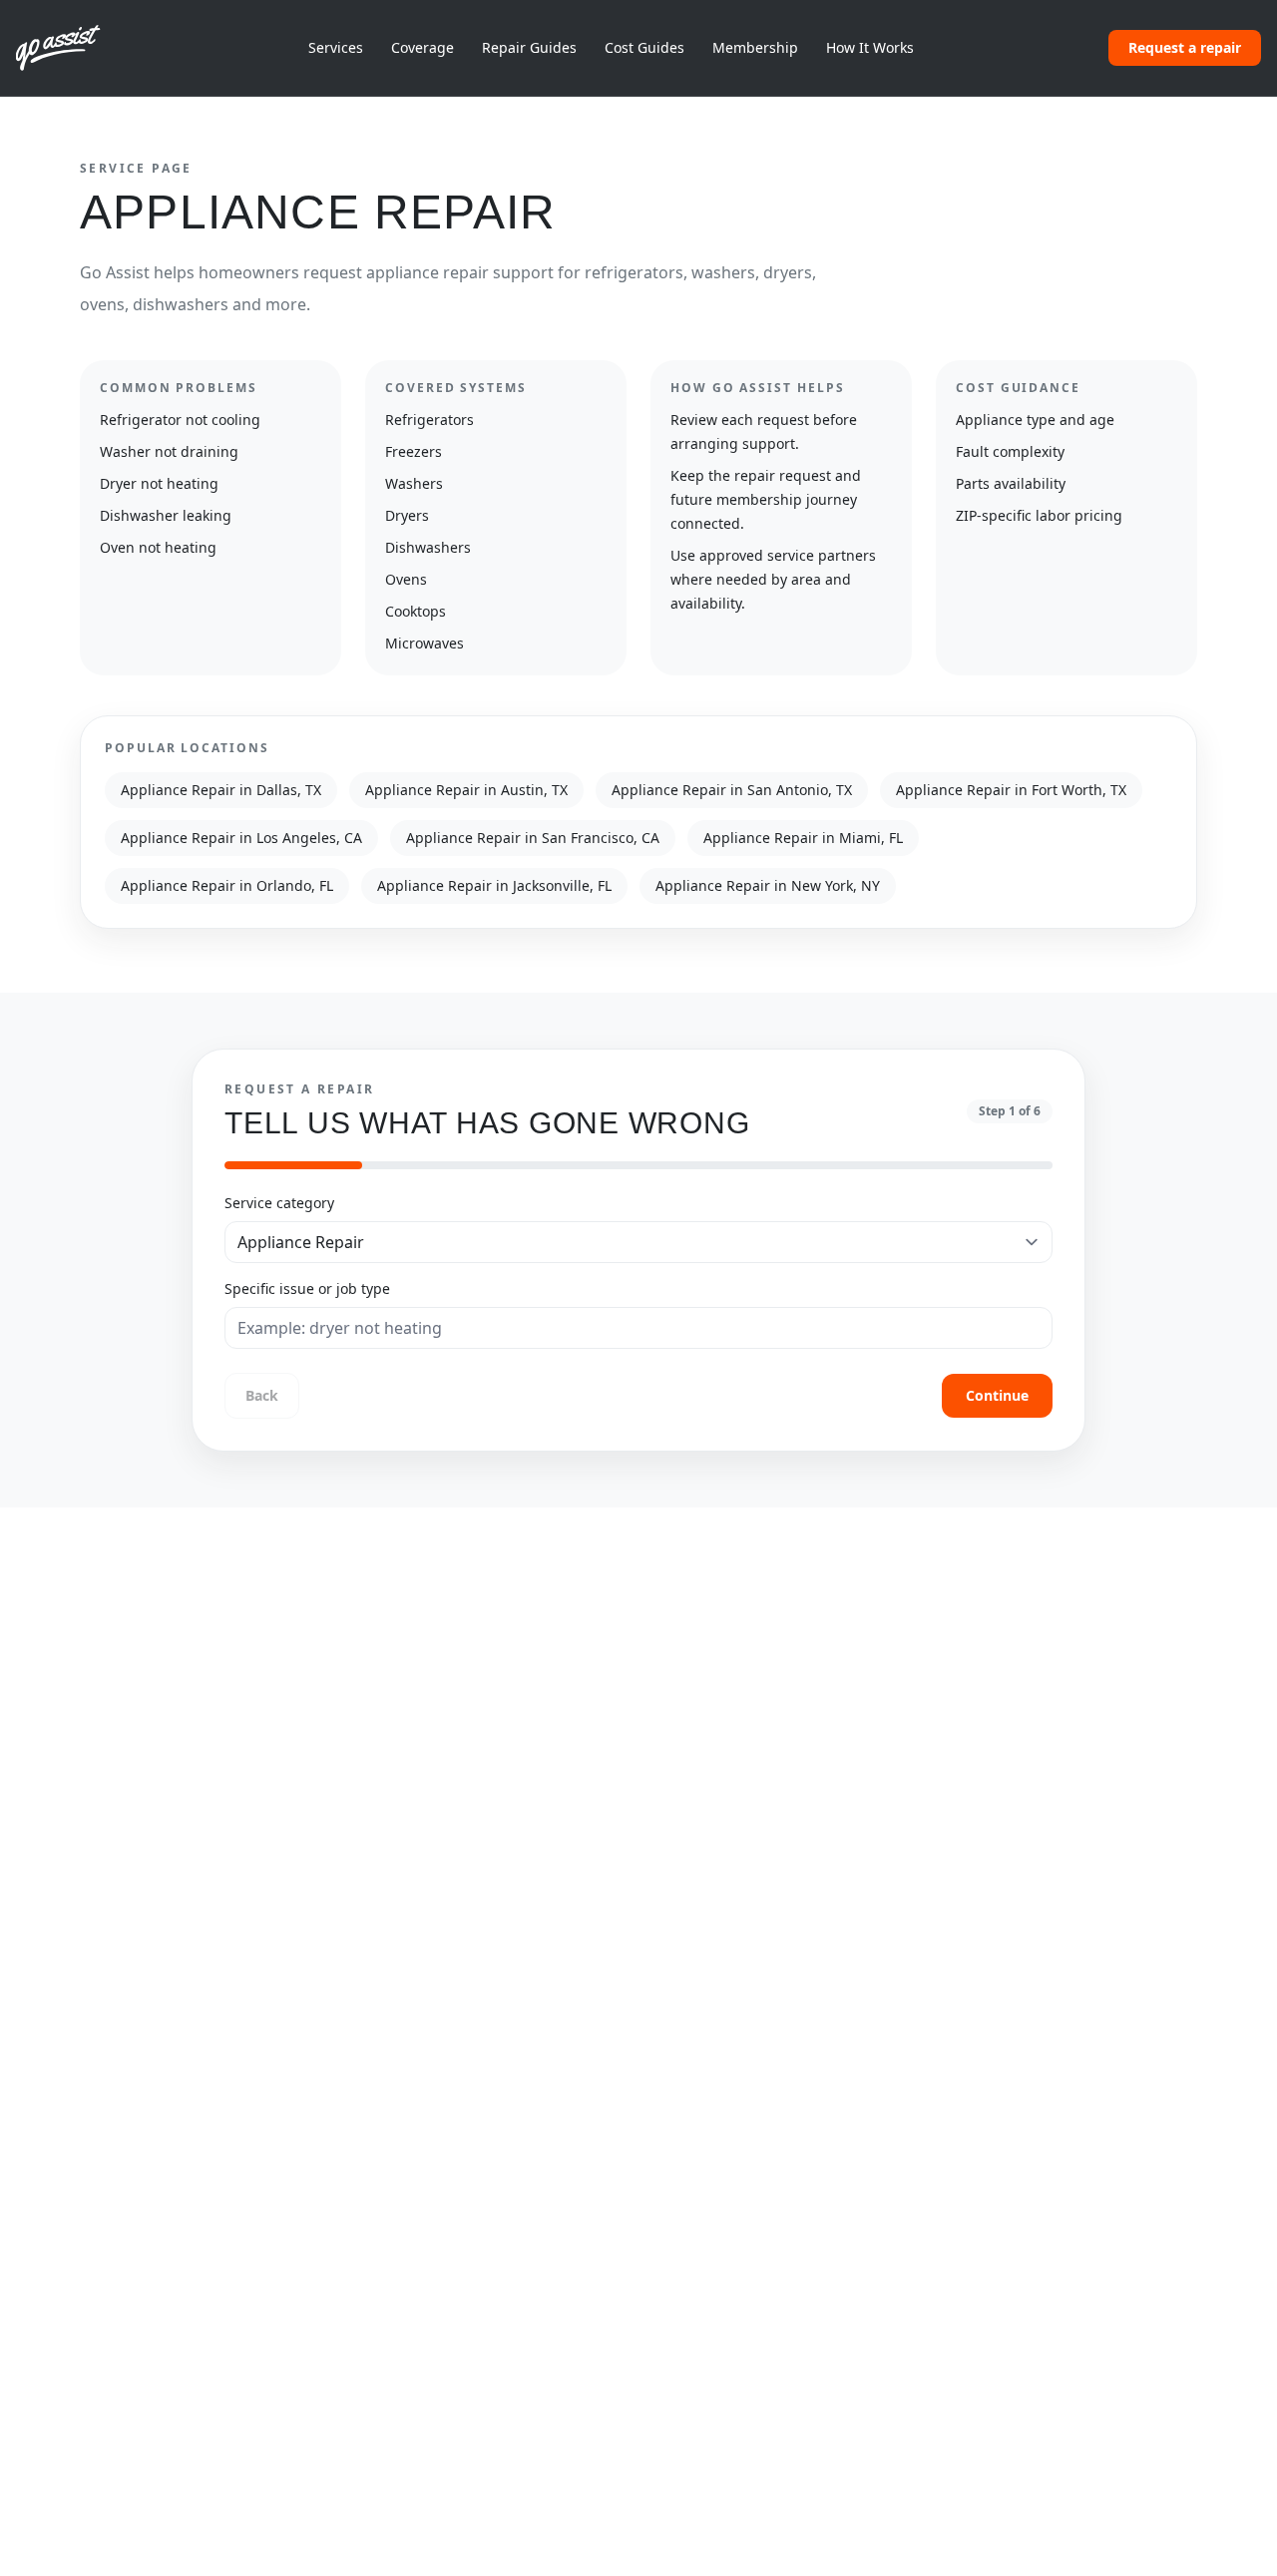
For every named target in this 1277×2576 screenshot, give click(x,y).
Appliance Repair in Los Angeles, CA (241, 838)
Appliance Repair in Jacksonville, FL (494, 885)
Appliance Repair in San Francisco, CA (533, 838)
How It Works (870, 47)
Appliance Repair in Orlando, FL (227, 885)
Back (262, 1395)
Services (336, 47)
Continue (997, 1395)
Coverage (423, 47)
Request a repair (1185, 47)
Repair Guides (529, 47)
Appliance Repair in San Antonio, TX (732, 790)
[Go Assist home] (65, 48)
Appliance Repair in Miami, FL (803, 838)
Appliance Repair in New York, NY (768, 885)
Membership (755, 47)
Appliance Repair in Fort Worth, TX (1011, 790)
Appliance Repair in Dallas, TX (221, 790)
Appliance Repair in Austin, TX (466, 790)
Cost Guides (644, 47)
